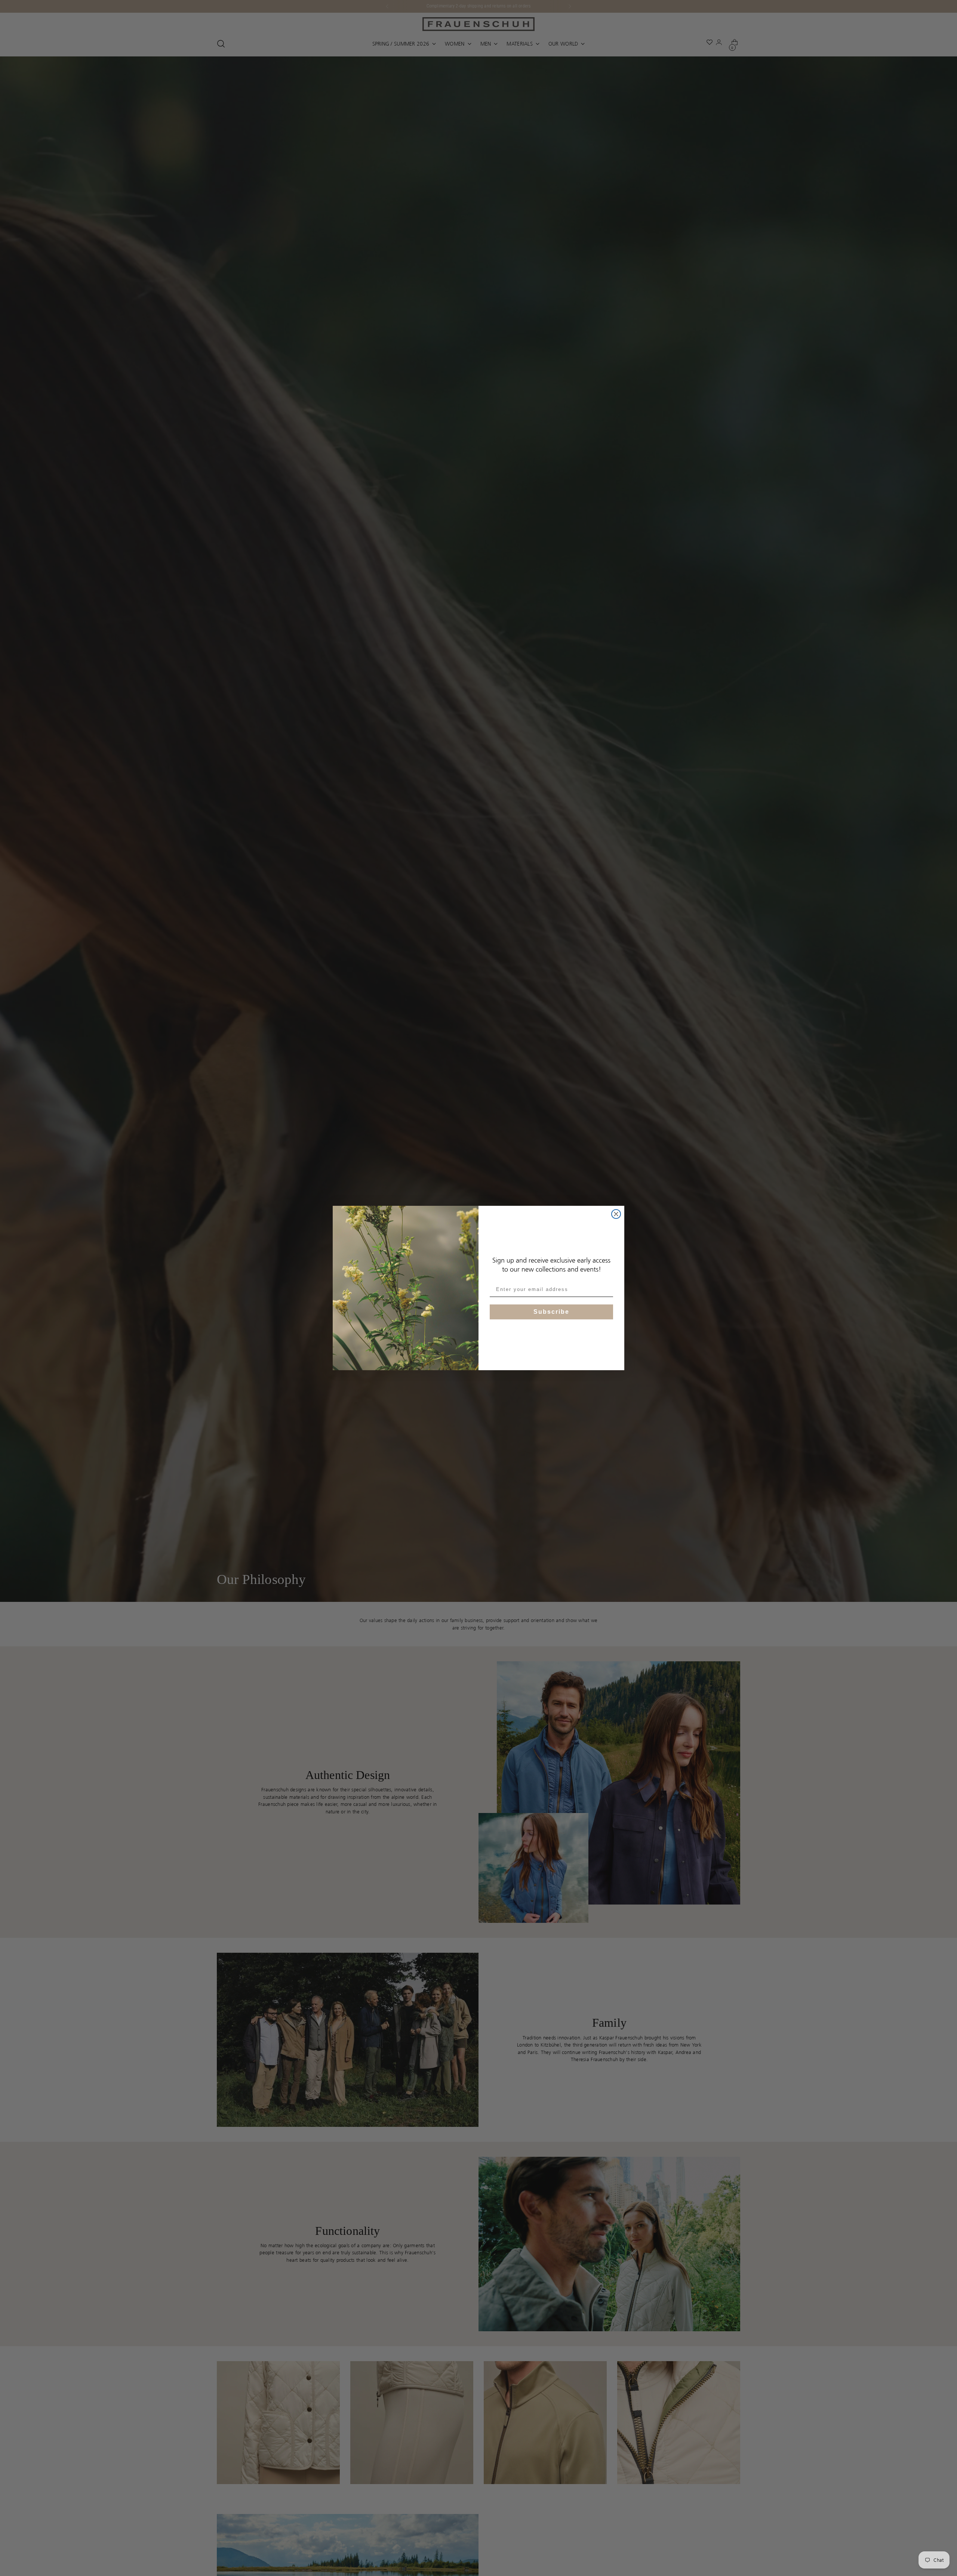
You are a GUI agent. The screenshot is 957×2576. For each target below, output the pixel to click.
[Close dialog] (616, 1214)
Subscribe (551, 1312)
